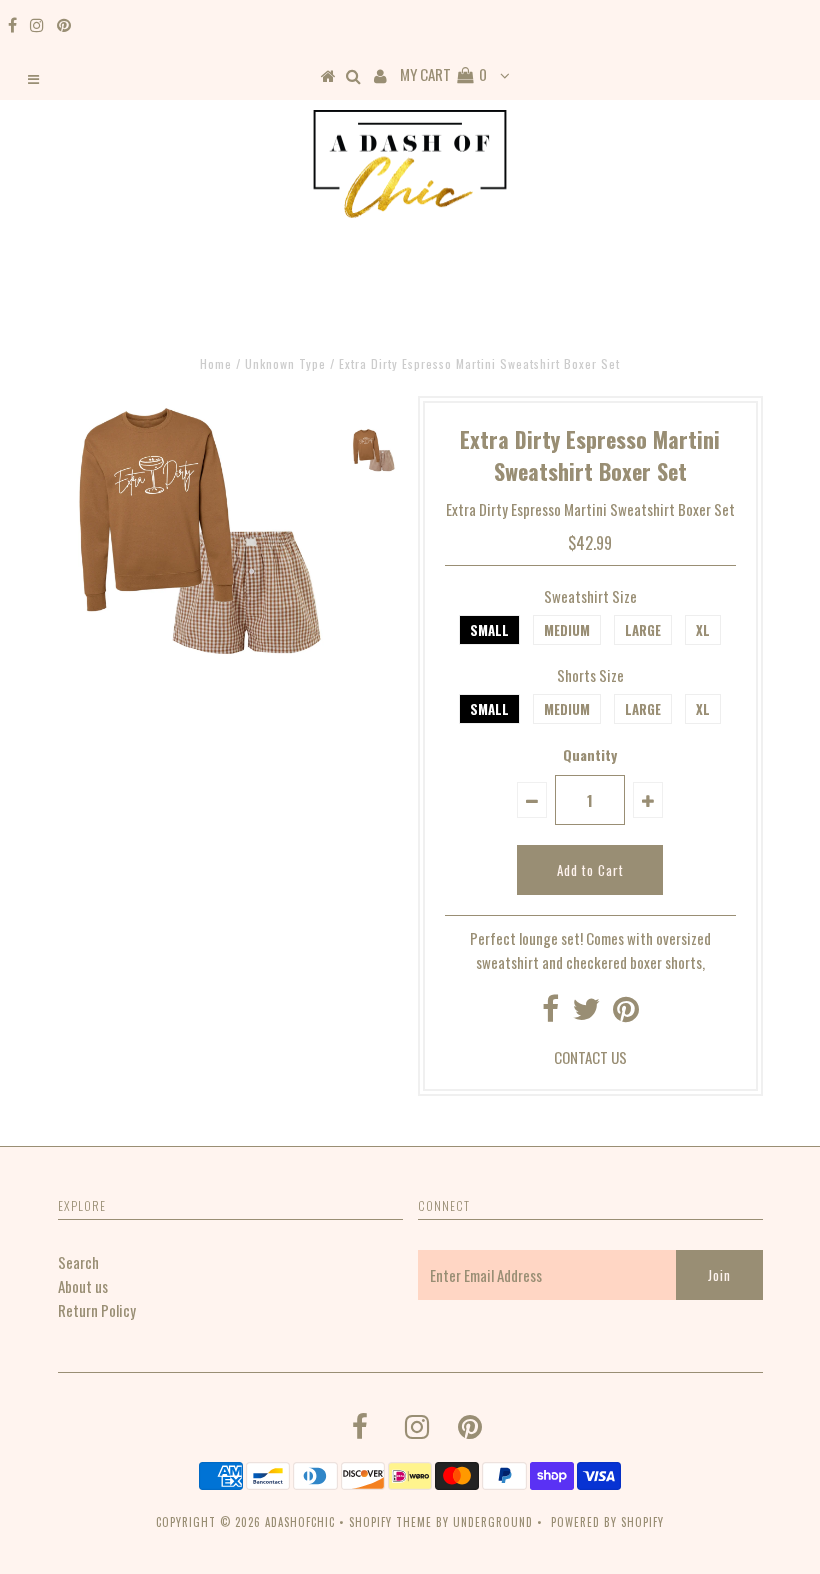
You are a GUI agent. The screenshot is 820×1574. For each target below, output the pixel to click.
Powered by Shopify (607, 1522)
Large (643, 630)
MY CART (443, 74)
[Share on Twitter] (586, 1013)
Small (489, 630)
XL (703, 630)
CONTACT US (590, 1057)
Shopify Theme (390, 1522)
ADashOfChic (300, 1522)
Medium (567, 630)
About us (83, 1286)
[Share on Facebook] (550, 1013)
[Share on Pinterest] (626, 1013)
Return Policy (97, 1310)
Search (78, 1262)
